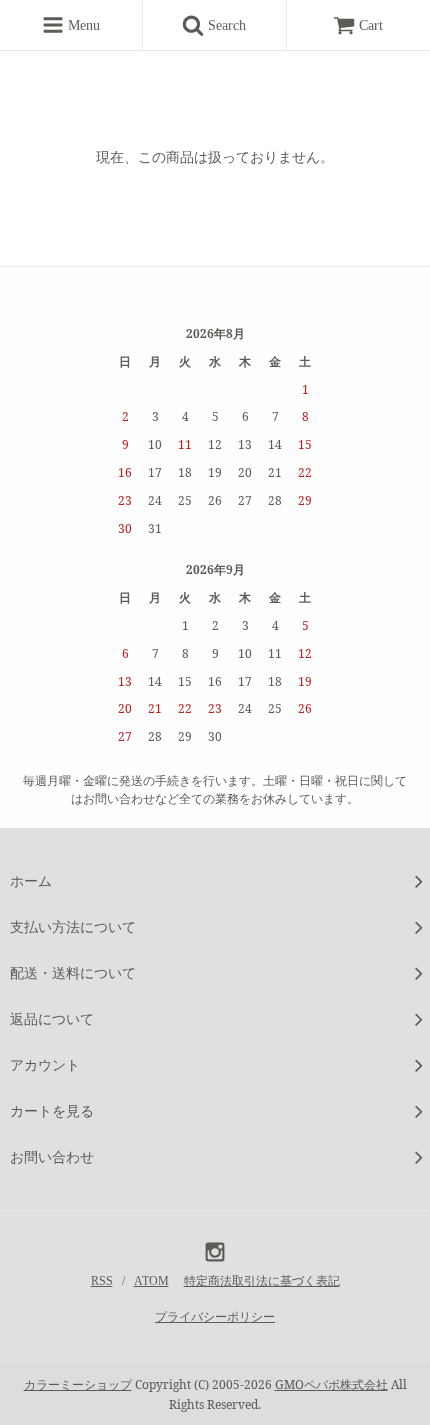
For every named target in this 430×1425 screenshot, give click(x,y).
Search (232, 25)
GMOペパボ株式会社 (331, 1384)
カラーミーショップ (78, 1384)
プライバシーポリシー (215, 1317)
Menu (82, 25)
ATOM (151, 1281)
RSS (102, 1281)
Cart (371, 25)
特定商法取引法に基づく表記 (262, 1281)
